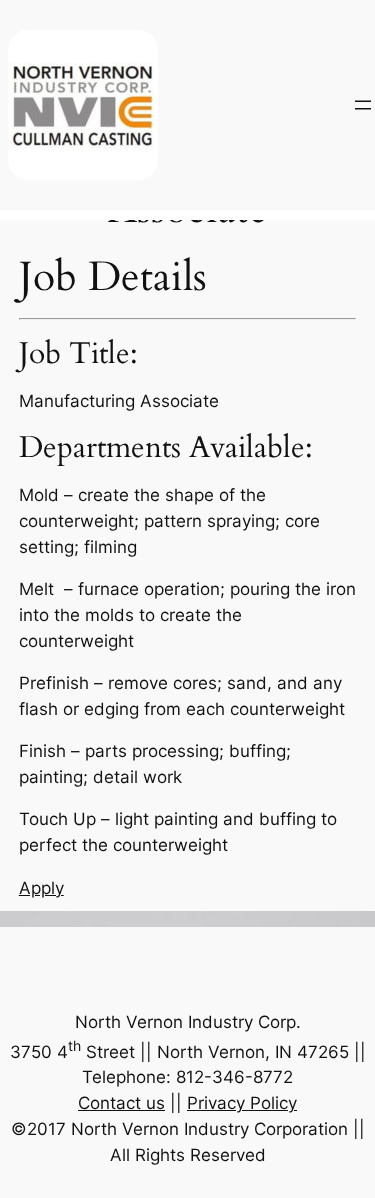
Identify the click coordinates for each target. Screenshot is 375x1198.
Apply (41, 888)
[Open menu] (363, 105)
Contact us (121, 1103)
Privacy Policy (242, 1103)
